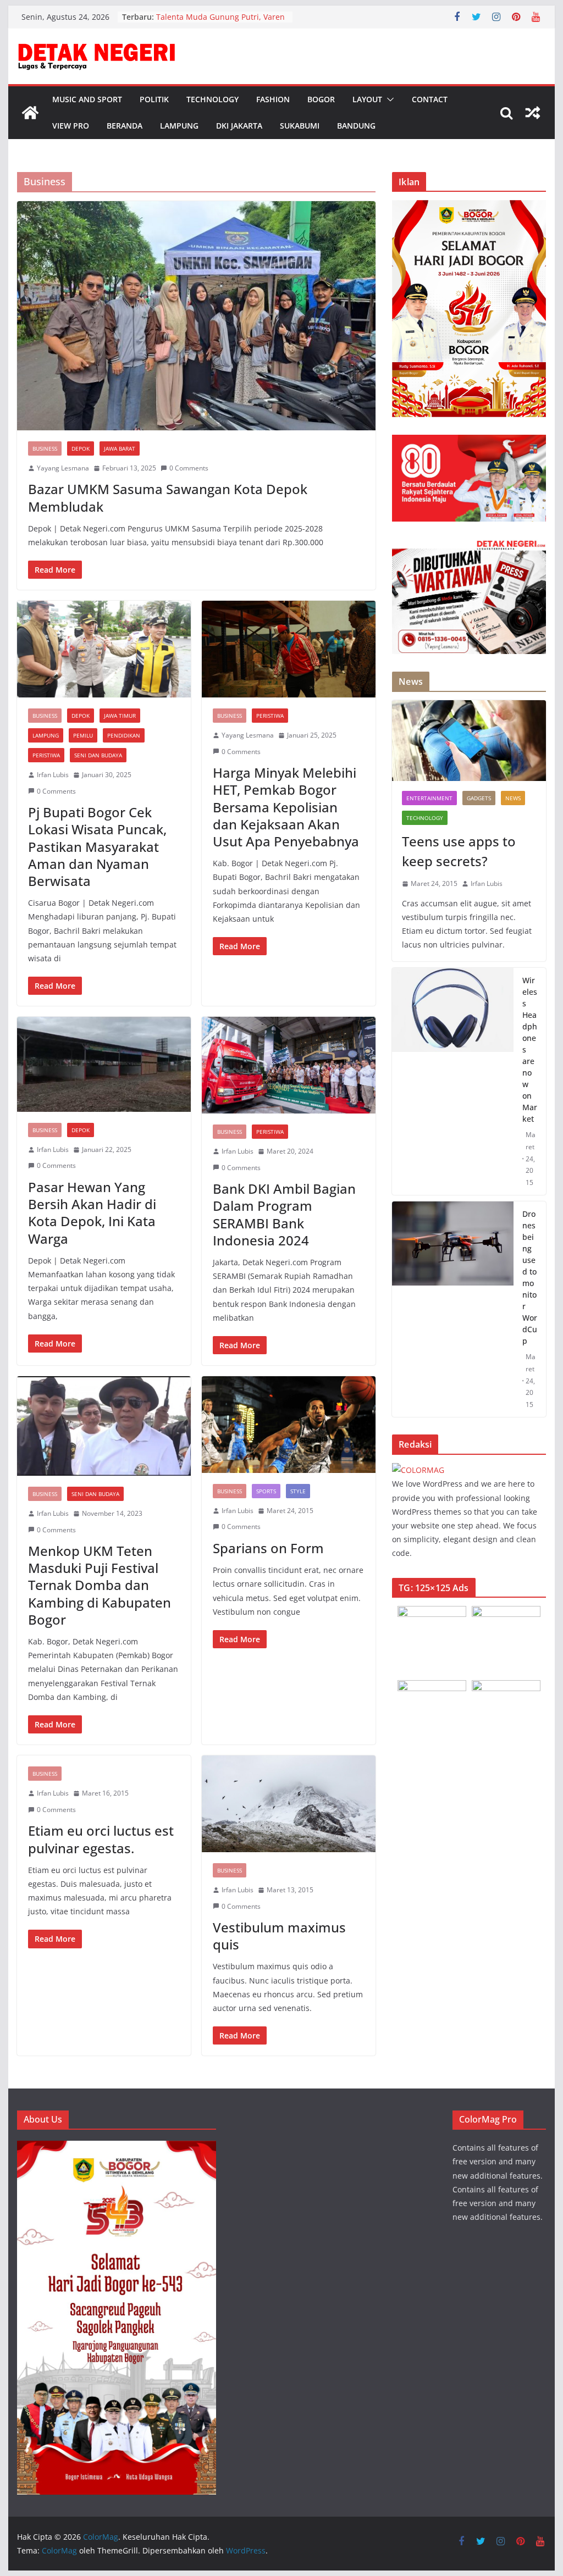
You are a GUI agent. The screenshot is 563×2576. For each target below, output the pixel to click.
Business (45, 448)
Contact (430, 99)
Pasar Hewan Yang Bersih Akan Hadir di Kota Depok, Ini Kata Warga (92, 1213)
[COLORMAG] (418, 1470)
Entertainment (429, 798)
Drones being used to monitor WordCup (530, 1277)
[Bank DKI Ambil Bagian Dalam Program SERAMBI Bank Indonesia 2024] (289, 1065)
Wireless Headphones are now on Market (530, 1049)
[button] (388, 99)
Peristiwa (46, 755)
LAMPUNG (46, 735)
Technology (212, 99)
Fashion (273, 99)
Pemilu (83, 735)
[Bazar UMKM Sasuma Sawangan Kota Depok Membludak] (196, 316)
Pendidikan (124, 735)
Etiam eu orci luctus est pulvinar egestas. (101, 1839)
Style (298, 1491)
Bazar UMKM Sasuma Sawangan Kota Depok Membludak (168, 497)
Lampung (179, 126)
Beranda (125, 126)
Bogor (321, 99)
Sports (266, 1491)
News (513, 798)
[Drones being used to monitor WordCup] (452, 1309)
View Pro (71, 126)
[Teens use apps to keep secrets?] (469, 741)
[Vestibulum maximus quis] (289, 1804)
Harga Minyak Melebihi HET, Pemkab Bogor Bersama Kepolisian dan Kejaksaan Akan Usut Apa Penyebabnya (286, 807)
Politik (154, 99)
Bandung (356, 126)
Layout (367, 99)
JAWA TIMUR (120, 716)
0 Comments (189, 468)
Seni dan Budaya (98, 755)
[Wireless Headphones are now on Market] (452, 1081)
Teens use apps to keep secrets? (459, 851)
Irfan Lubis (53, 775)
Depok (81, 448)
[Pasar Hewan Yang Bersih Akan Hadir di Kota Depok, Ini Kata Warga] (104, 1064)
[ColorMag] (30, 113)
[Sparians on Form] (289, 1425)
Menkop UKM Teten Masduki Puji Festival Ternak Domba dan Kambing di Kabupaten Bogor (100, 1585)
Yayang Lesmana (63, 468)
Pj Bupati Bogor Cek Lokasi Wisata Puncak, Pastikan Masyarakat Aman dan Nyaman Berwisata (97, 846)
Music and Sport (87, 99)
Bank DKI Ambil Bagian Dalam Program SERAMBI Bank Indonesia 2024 (284, 1214)
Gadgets (479, 798)
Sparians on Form (268, 1548)
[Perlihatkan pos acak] (533, 113)
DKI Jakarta (239, 126)
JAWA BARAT (120, 448)
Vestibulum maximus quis (279, 1936)
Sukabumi (300, 126)
